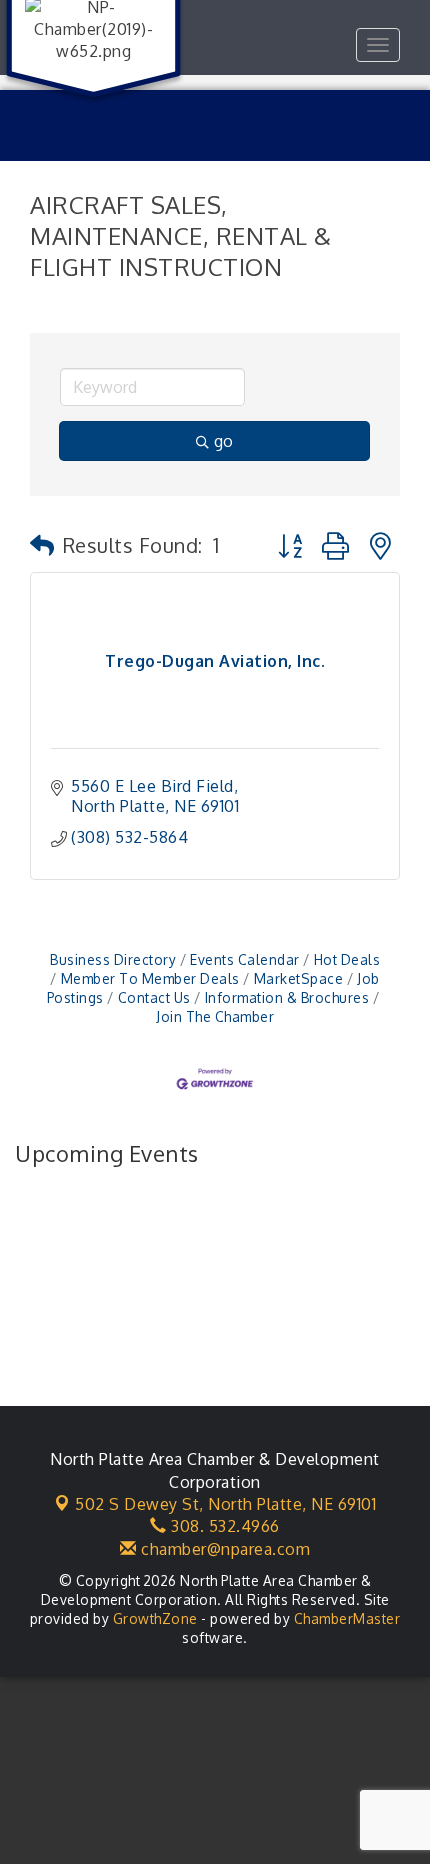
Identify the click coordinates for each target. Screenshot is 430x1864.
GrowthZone (155, 1618)
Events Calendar (245, 959)
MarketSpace (298, 978)
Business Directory (113, 959)
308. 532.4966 (223, 1526)
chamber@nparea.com (223, 1549)
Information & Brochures (287, 997)
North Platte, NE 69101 (225, 1504)
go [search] (223, 441)
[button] (42, 545)
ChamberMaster (347, 1618)
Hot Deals (347, 959)
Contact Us (154, 997)
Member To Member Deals (150, 978)
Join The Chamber (215, 1016)
